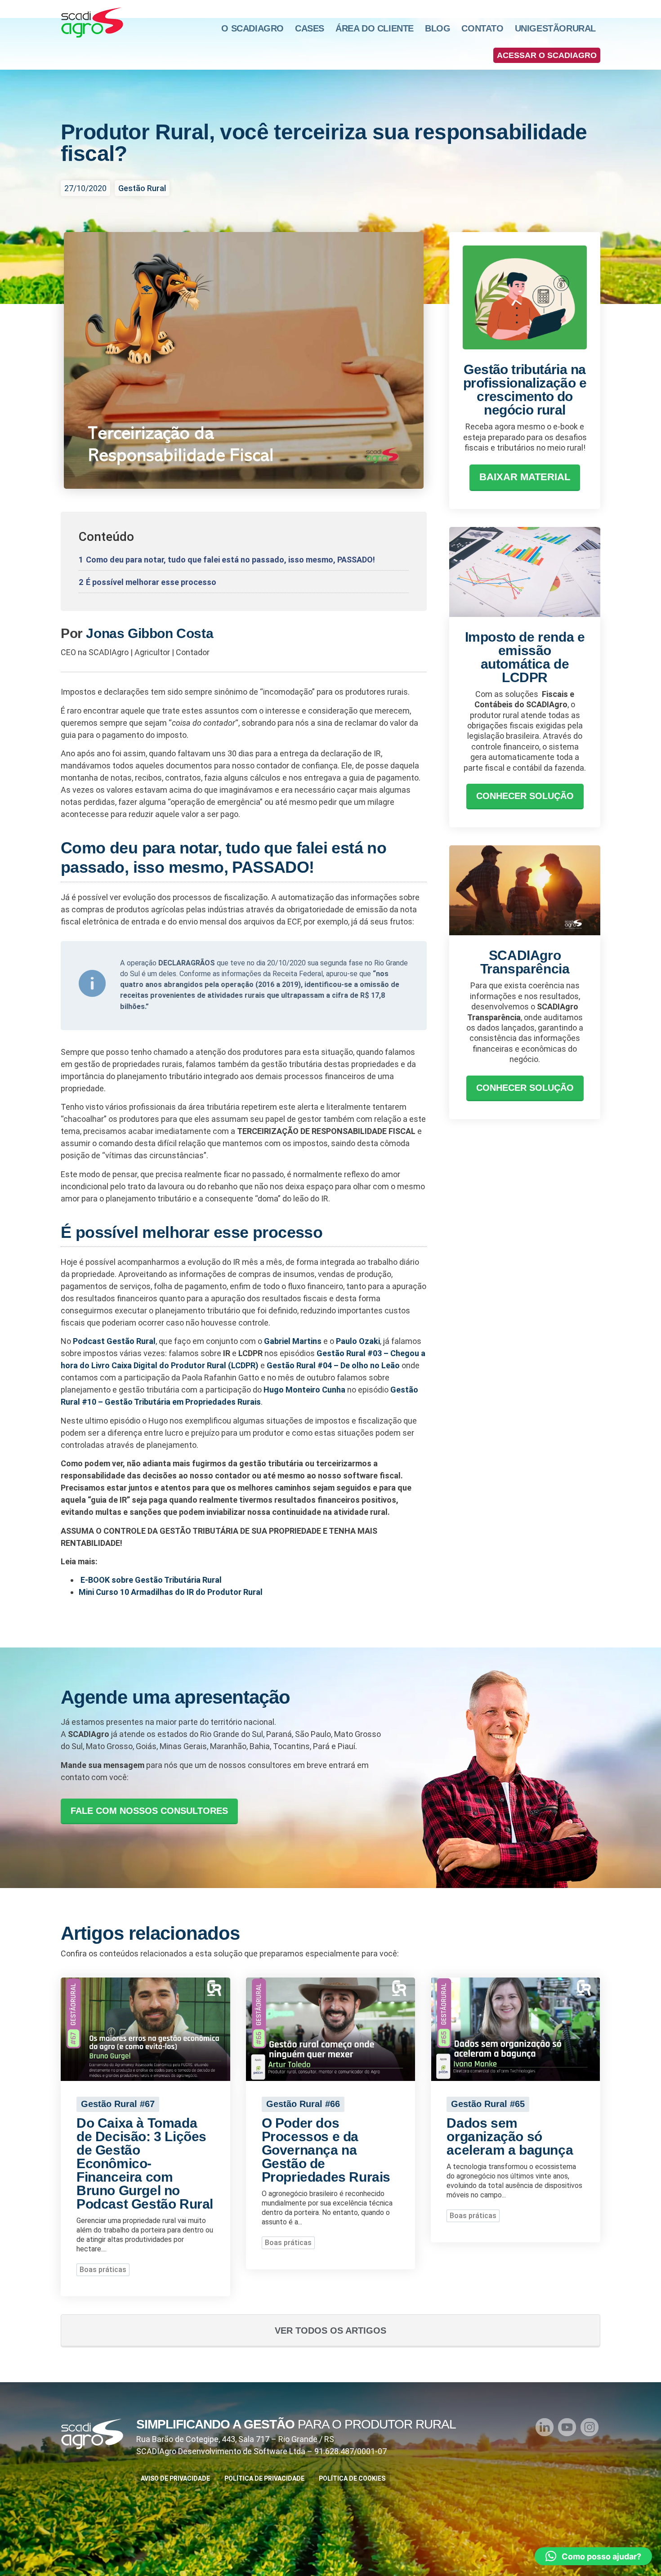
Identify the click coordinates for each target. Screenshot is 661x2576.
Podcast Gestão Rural (114, 1341)
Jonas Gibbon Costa (150, 633)
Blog (438, 28)
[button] (547, 55)
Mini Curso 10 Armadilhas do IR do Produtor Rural (171, 1592)
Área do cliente (375, 28)
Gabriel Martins (293, 1341)
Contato (482, 28)
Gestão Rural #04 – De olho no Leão (333, 1365)
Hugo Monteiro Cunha (304, 1390)
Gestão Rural (142, 188)
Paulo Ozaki (358, 1341)
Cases (310, 28)
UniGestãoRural (555, 28)
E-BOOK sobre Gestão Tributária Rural (151, 1580)
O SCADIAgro (252, 28)
